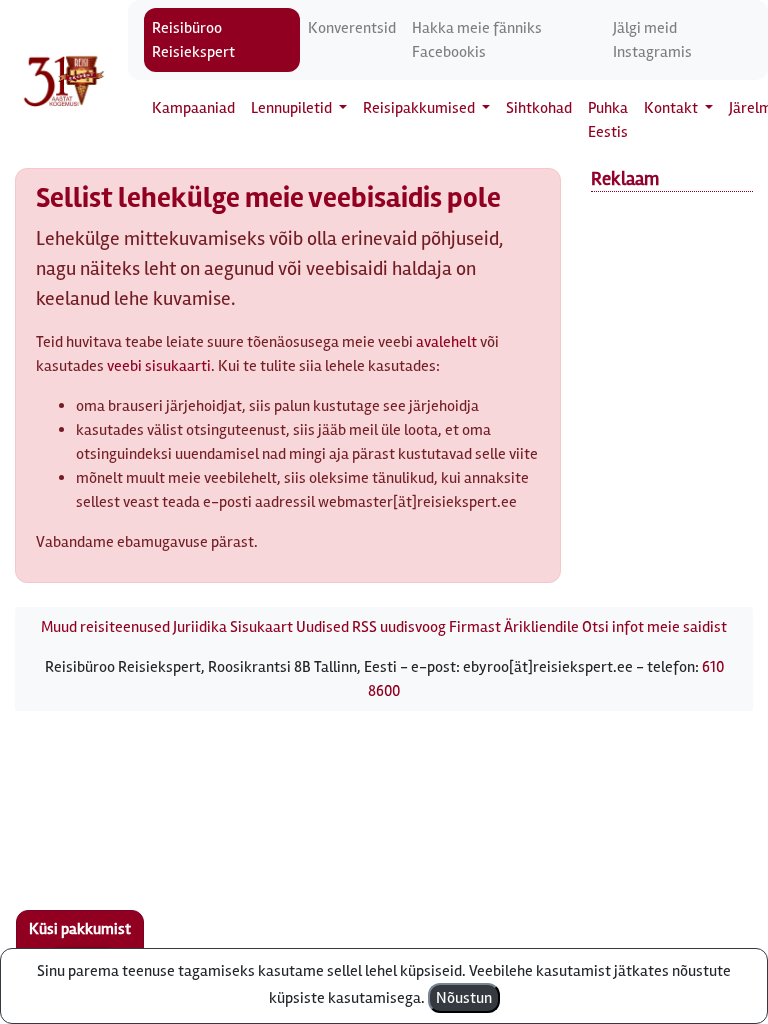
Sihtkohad (539, 108)
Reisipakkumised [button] (420, 108)
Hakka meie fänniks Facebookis (477, 40)
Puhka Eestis (608, 120)
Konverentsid (352, 28)
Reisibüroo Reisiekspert (193, 40)
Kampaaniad (193, 108)
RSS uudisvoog (399, 627)
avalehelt (446, 342)
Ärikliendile (541, 627)
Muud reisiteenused (105, 627)
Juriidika (200, 627)
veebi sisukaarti (159, 366)
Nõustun (464, 998)
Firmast (475, 627)
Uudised (322, 627)
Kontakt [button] (672, 108)
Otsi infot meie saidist (654, 627)
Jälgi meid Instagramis (652, 40)
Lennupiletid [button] (293, 108)
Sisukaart (261, 627)
